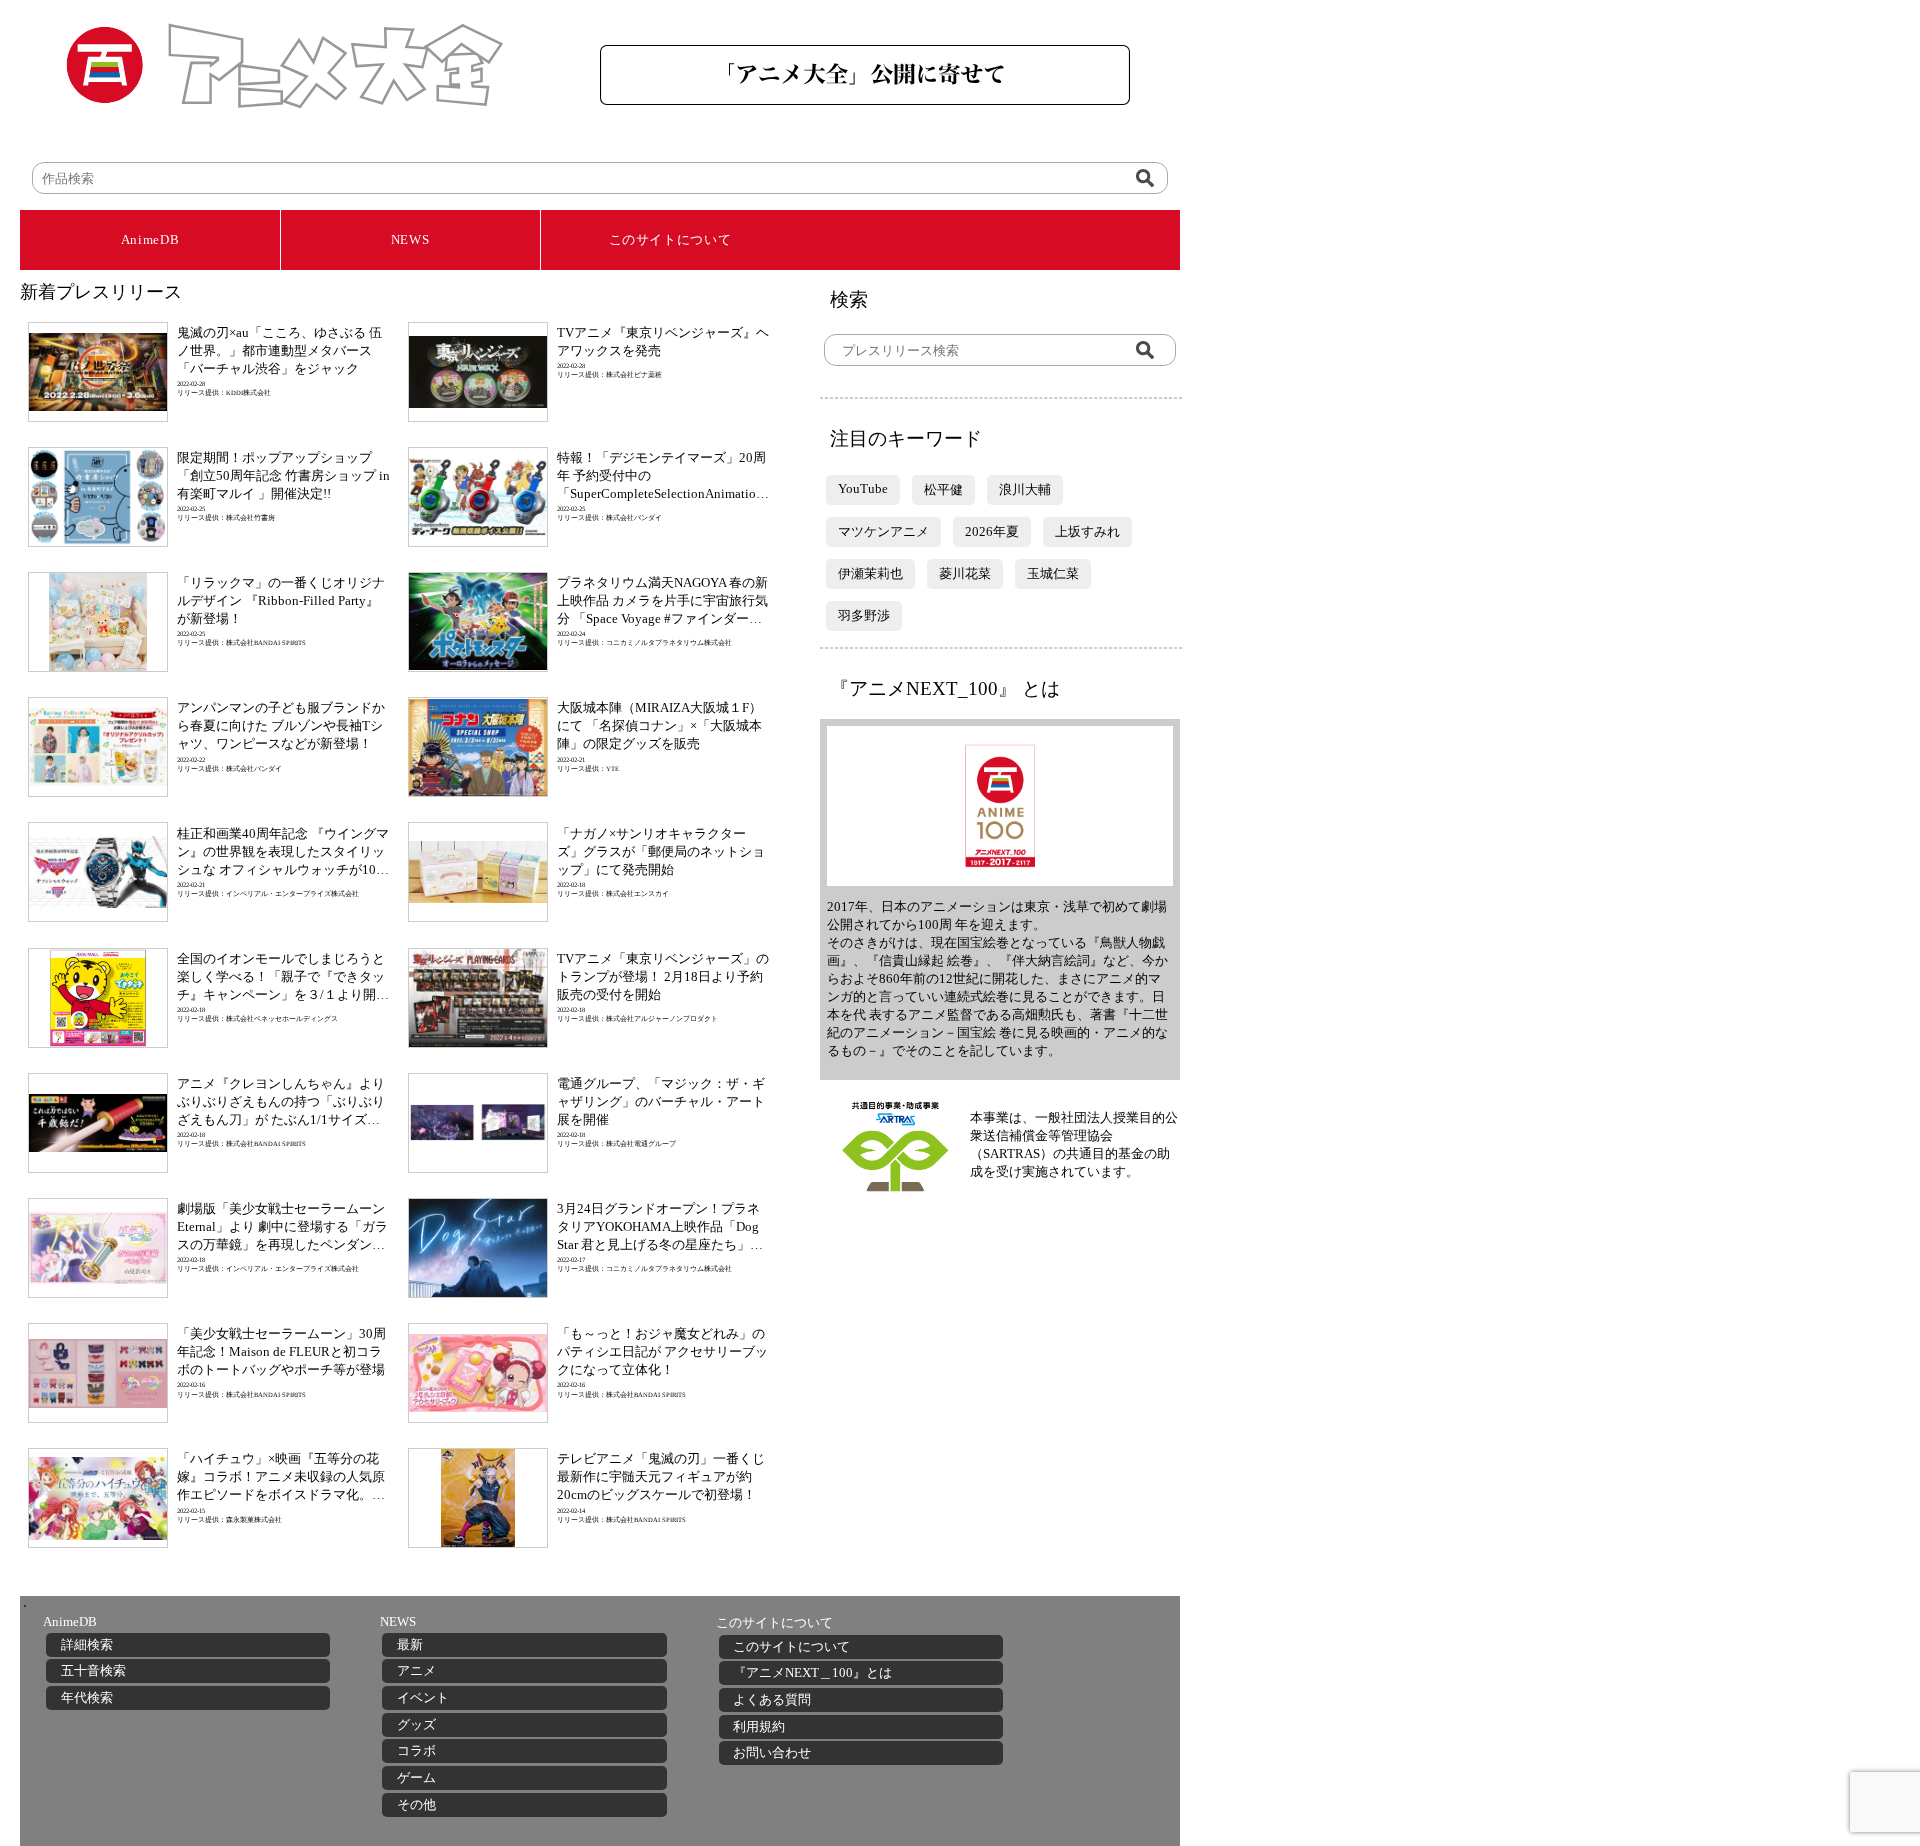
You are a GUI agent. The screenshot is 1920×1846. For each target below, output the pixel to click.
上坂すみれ (1087, 531)
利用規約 (759, 1726)
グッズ (416, 1724)
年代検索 (87, 1697)
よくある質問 (772, 1699)
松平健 (943, 489)
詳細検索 (87, 1644)
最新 (410, 1644)
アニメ (416, 1670)
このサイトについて (670, 239)
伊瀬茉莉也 (870, 573)
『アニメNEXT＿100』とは (812, 1672)
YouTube (863, 488)
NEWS (410, 239)
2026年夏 (992, 531)
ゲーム (416, 1777)
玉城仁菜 (1053, 573)
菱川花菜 (965, 573)
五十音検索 (93, 1670)
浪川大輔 (1025, 489)
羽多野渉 (864, 615)
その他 (416, 1804)
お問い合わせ (772, 1752)
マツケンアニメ (883, 531)
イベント (423, 1697)
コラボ (416, 1750)
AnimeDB (150, 239)
